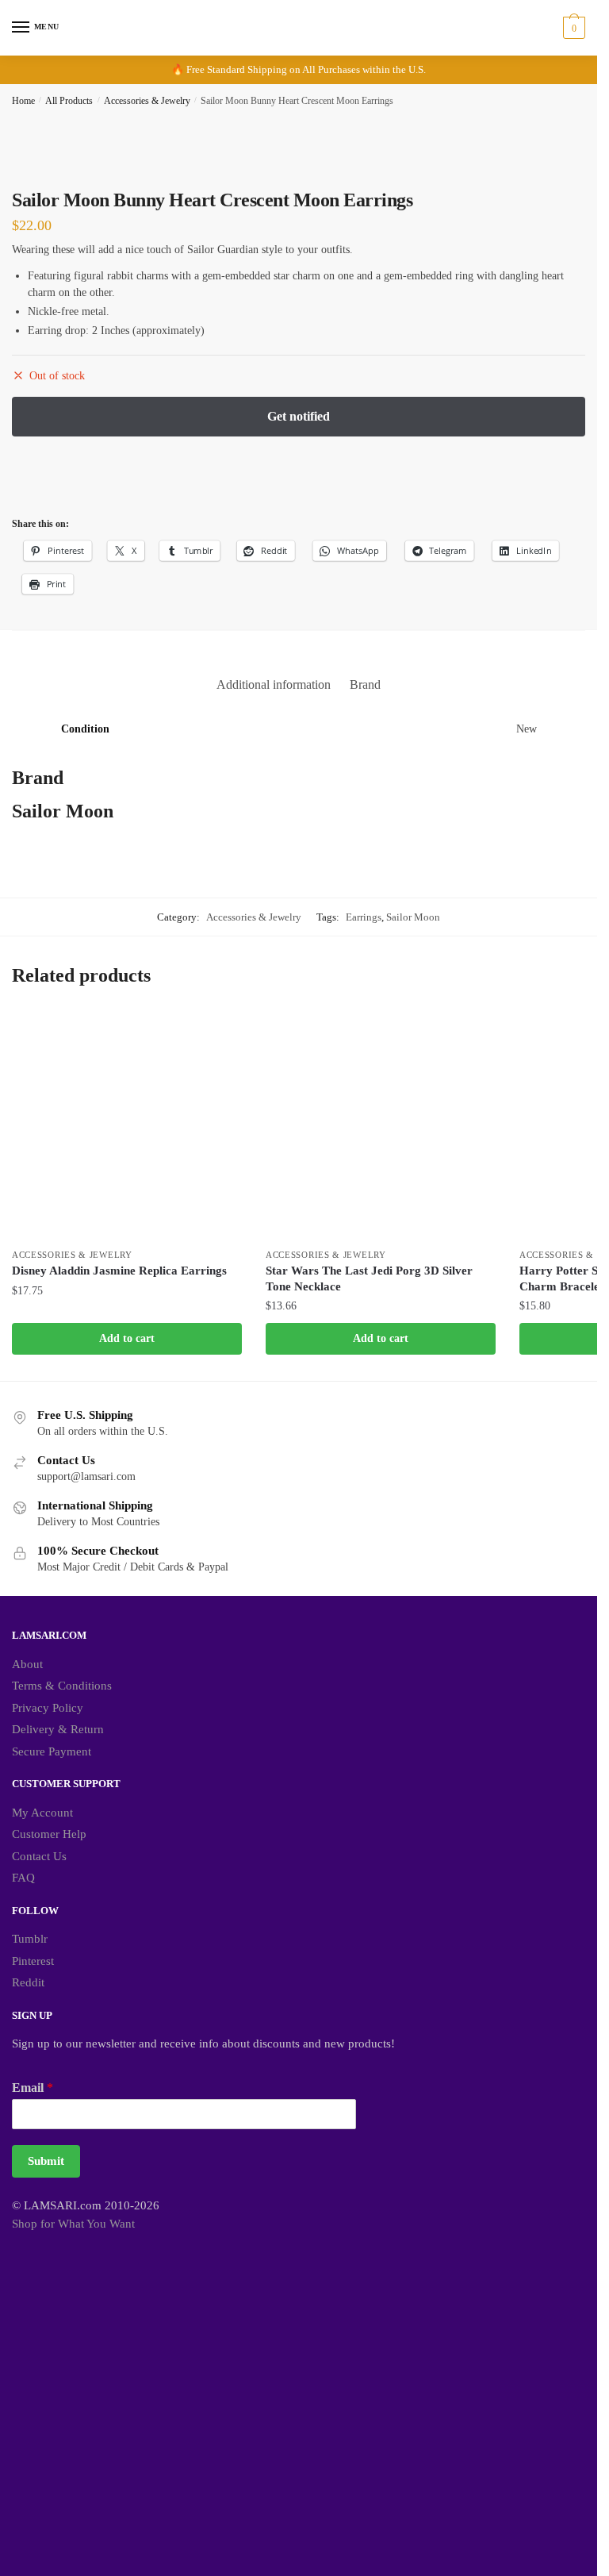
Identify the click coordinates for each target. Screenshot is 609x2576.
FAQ (23, 1878)
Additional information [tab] (274, 684)
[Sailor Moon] (71, 483)
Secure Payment (52, 1751)
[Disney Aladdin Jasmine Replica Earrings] (127, 1125)
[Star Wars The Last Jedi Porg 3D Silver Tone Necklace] (381, 1125)
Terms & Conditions (62, 1686)
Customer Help (49, 1834)
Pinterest (33, 1961)
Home (23, 101)
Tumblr (30, 1939)
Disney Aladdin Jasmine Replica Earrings (119, 1271)
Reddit (28, 1982)
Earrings (364, 917)
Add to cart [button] (127, 1338)
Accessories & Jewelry (147, 101)
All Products (69, 101)
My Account (42, 1813)
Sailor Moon (413, 917)
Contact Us (39, 1856)
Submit (46, 2161)
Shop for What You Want (73, 2224)
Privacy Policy (48, 1708)
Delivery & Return (58, 1729)
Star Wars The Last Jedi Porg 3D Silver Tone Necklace (369, 1278)
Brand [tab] (365, 684)
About (27, 1664)
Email (33, 2088)
